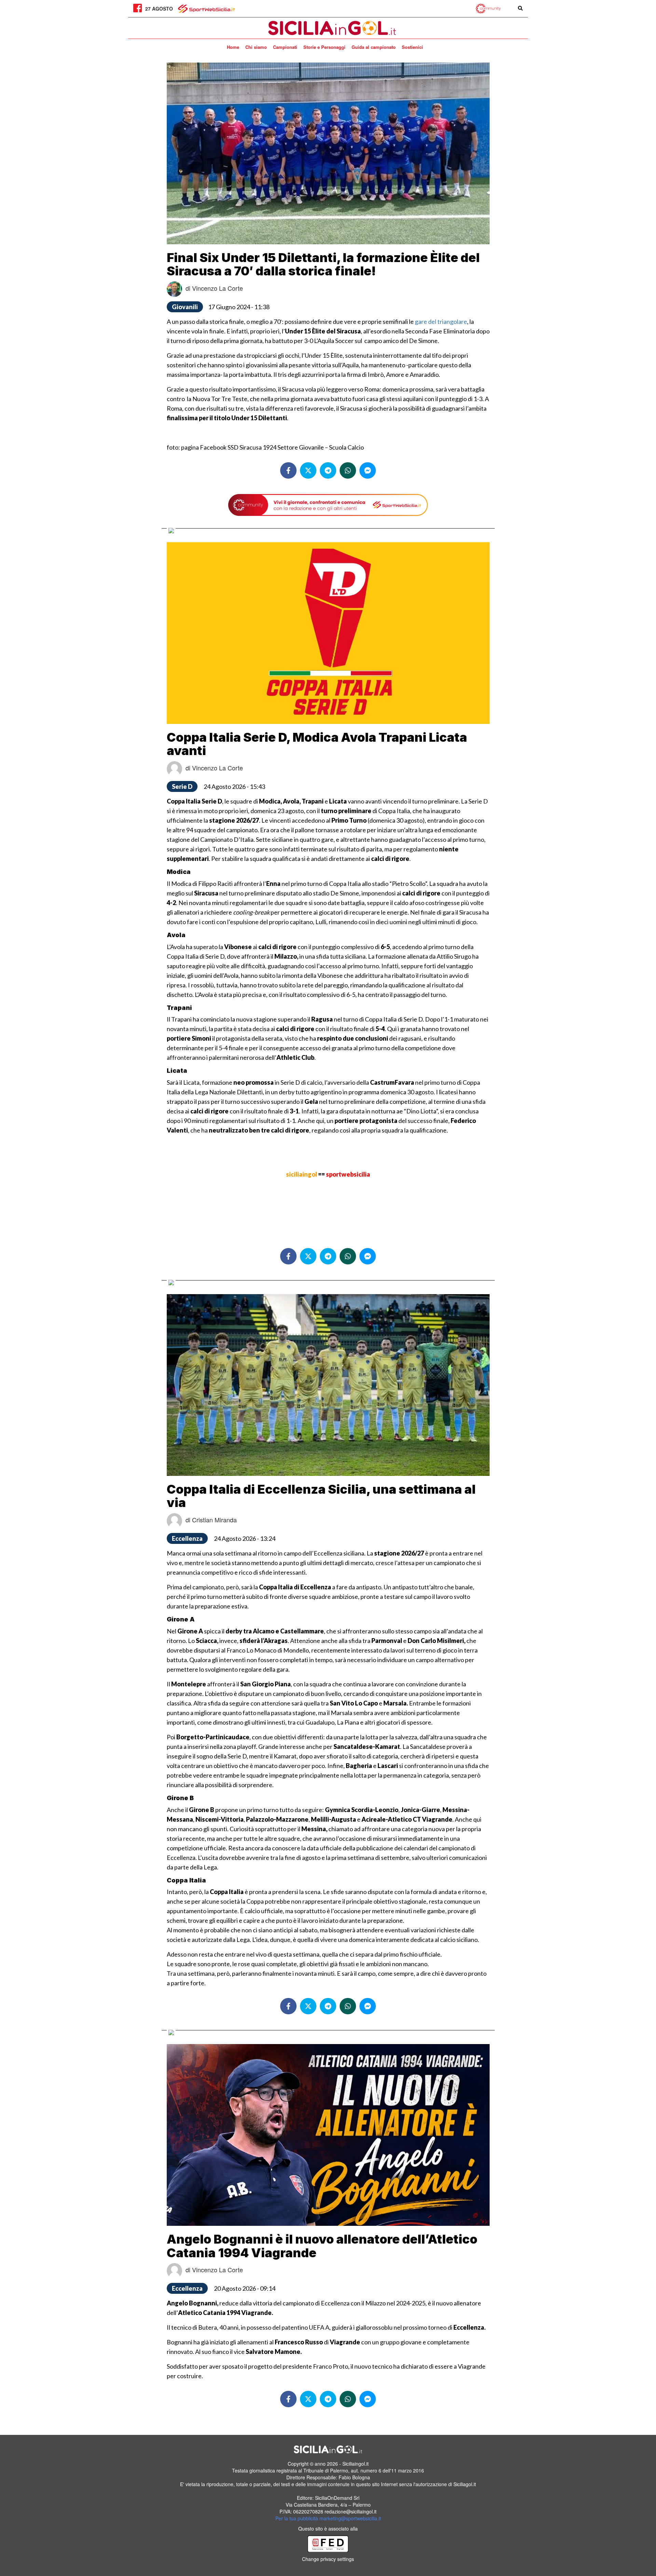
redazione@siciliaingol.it (351, 2511)
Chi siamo (256, 47)
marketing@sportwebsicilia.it (350, 2518)
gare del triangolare (441, 321)
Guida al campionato (374, 47)
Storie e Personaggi (324, 47)
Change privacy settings (328, 2559)
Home (233, 47)
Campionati (285, 47)
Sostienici (412, 47)
